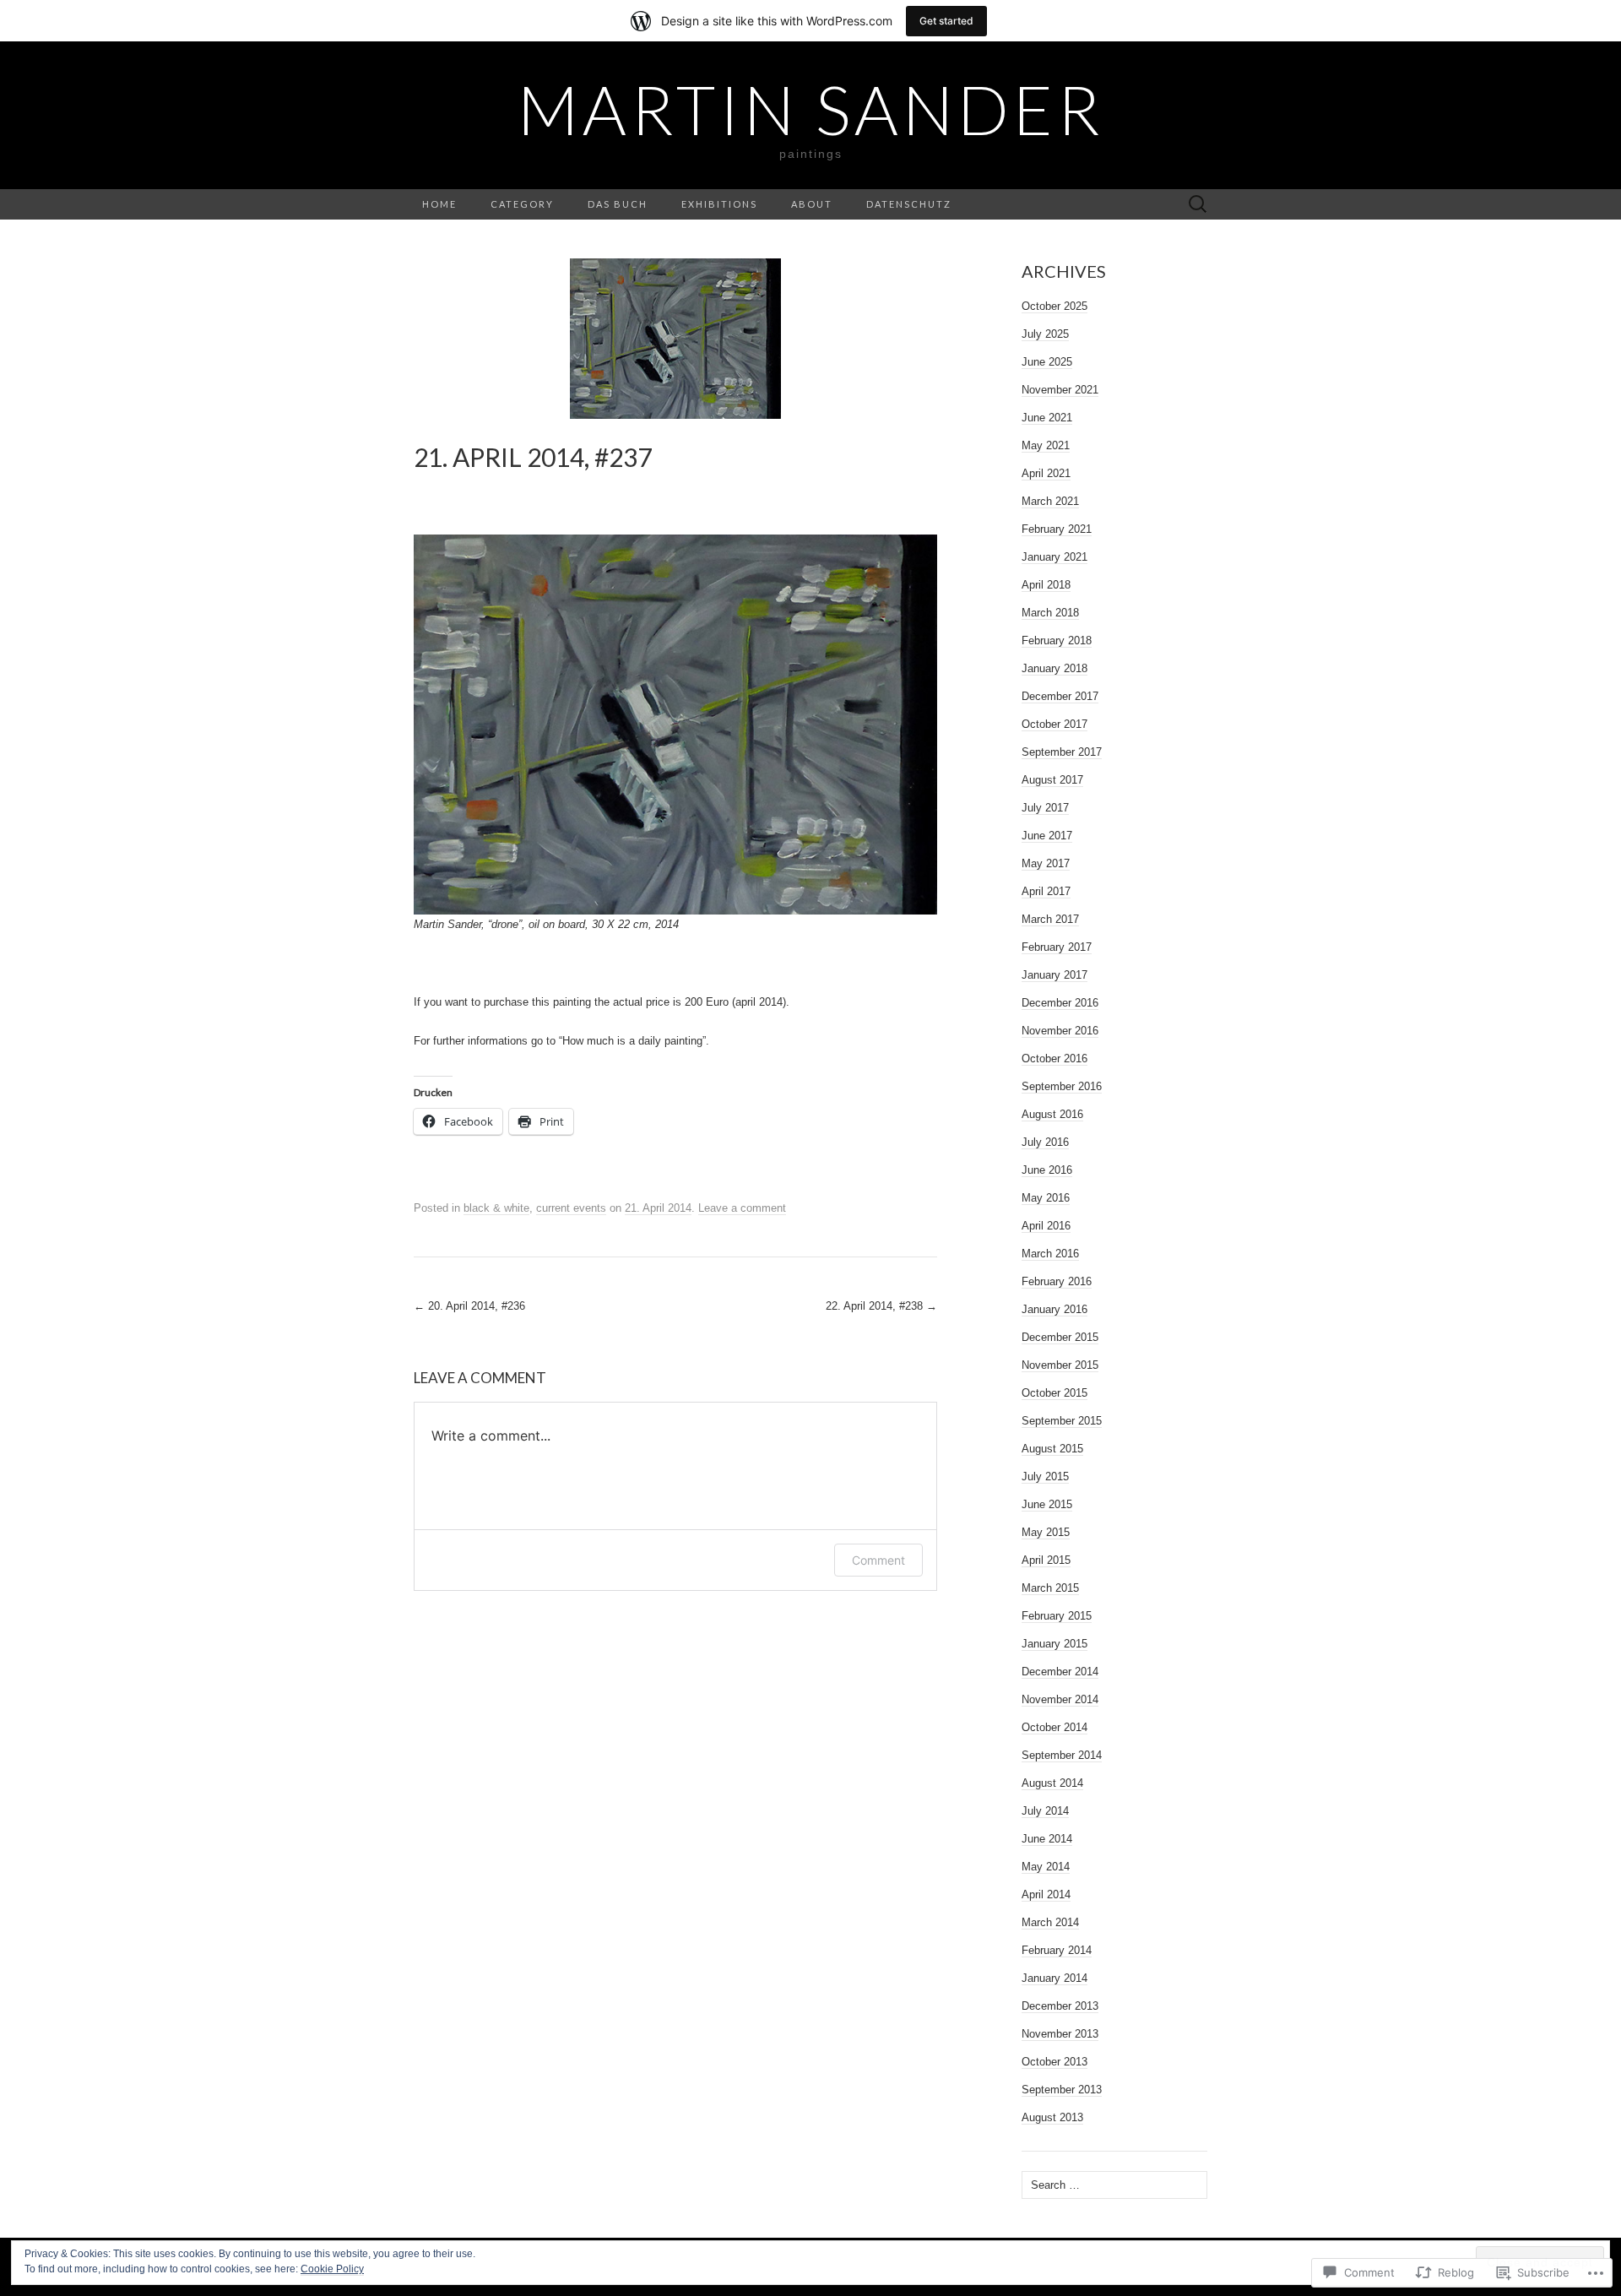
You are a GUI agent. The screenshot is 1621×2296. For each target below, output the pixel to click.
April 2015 (1046, 1560)
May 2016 (1046, 1198)
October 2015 (1054, 1393)
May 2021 (1046, 445)
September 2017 (1062, 752)
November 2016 (1060, 1031)
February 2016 (1057, 1281)
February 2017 (1057, 947)
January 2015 (1054, 1644)
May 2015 (1046, 1532)
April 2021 (1046, 473)
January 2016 (1054, 1309)
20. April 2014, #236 (469, 1306)
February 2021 (1057, 529)
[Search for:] (1198, 205)
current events (571, 1208)
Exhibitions (719, 204)
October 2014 (1054, 1727)
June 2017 (1047, 836)
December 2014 (1060, 1672)
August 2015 (1052, 1449)
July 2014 (1045, 1811)
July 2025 (1045, 334)
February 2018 (1057, 640)
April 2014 (1046, 1894)
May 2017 (1046, 863)
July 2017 (1045, 808)
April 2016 (1046, 1226)
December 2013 (1060, 2006)
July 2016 (1045, 1142)
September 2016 (1062, 1086)
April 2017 (1046, 891)
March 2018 (1050, 613)
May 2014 (1046, 1867)
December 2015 (1060, 1337)
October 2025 (1054, 306)
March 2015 (1050, 1588)
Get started (946, 21)
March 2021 (1050, 501)
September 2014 (1062, 1755)
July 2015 (1045, 1476)
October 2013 (1054, 2062)
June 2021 (1047, 418)
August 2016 (1052, 1114)
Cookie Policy (332, 2269)
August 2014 (1052, 1783)
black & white (496, 1208)
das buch (618, 204)
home (439, 204)
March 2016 (1050, 1254)
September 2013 (1062, 2090)
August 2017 (1052, 780)
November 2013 (1060, 2034)
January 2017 (1054, 975)
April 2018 (1046, 585)
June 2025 (1047, 362)
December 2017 (1060, 696)
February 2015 (1057, 1616)
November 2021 (1060, 390)
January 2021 (1054, 557)
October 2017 (1054, 724)
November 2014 (1060, 1699)
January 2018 (1054, 668)
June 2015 (1047, 1504)
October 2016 (1054, 1058)
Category (522, 204)
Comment (878, 1560)
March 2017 (1050, 919)
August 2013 (1052, 2117)
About (812, 204)
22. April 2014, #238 (881, 1306)
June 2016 (1047, 1170)
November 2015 (1060, 1365)
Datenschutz (909, 204)
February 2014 (1057, 1950)
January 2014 (1054, 1978)
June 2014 (1047, 1839)
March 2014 (1050, 1922)
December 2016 (1060, 1003)
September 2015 (1062, 1421)
